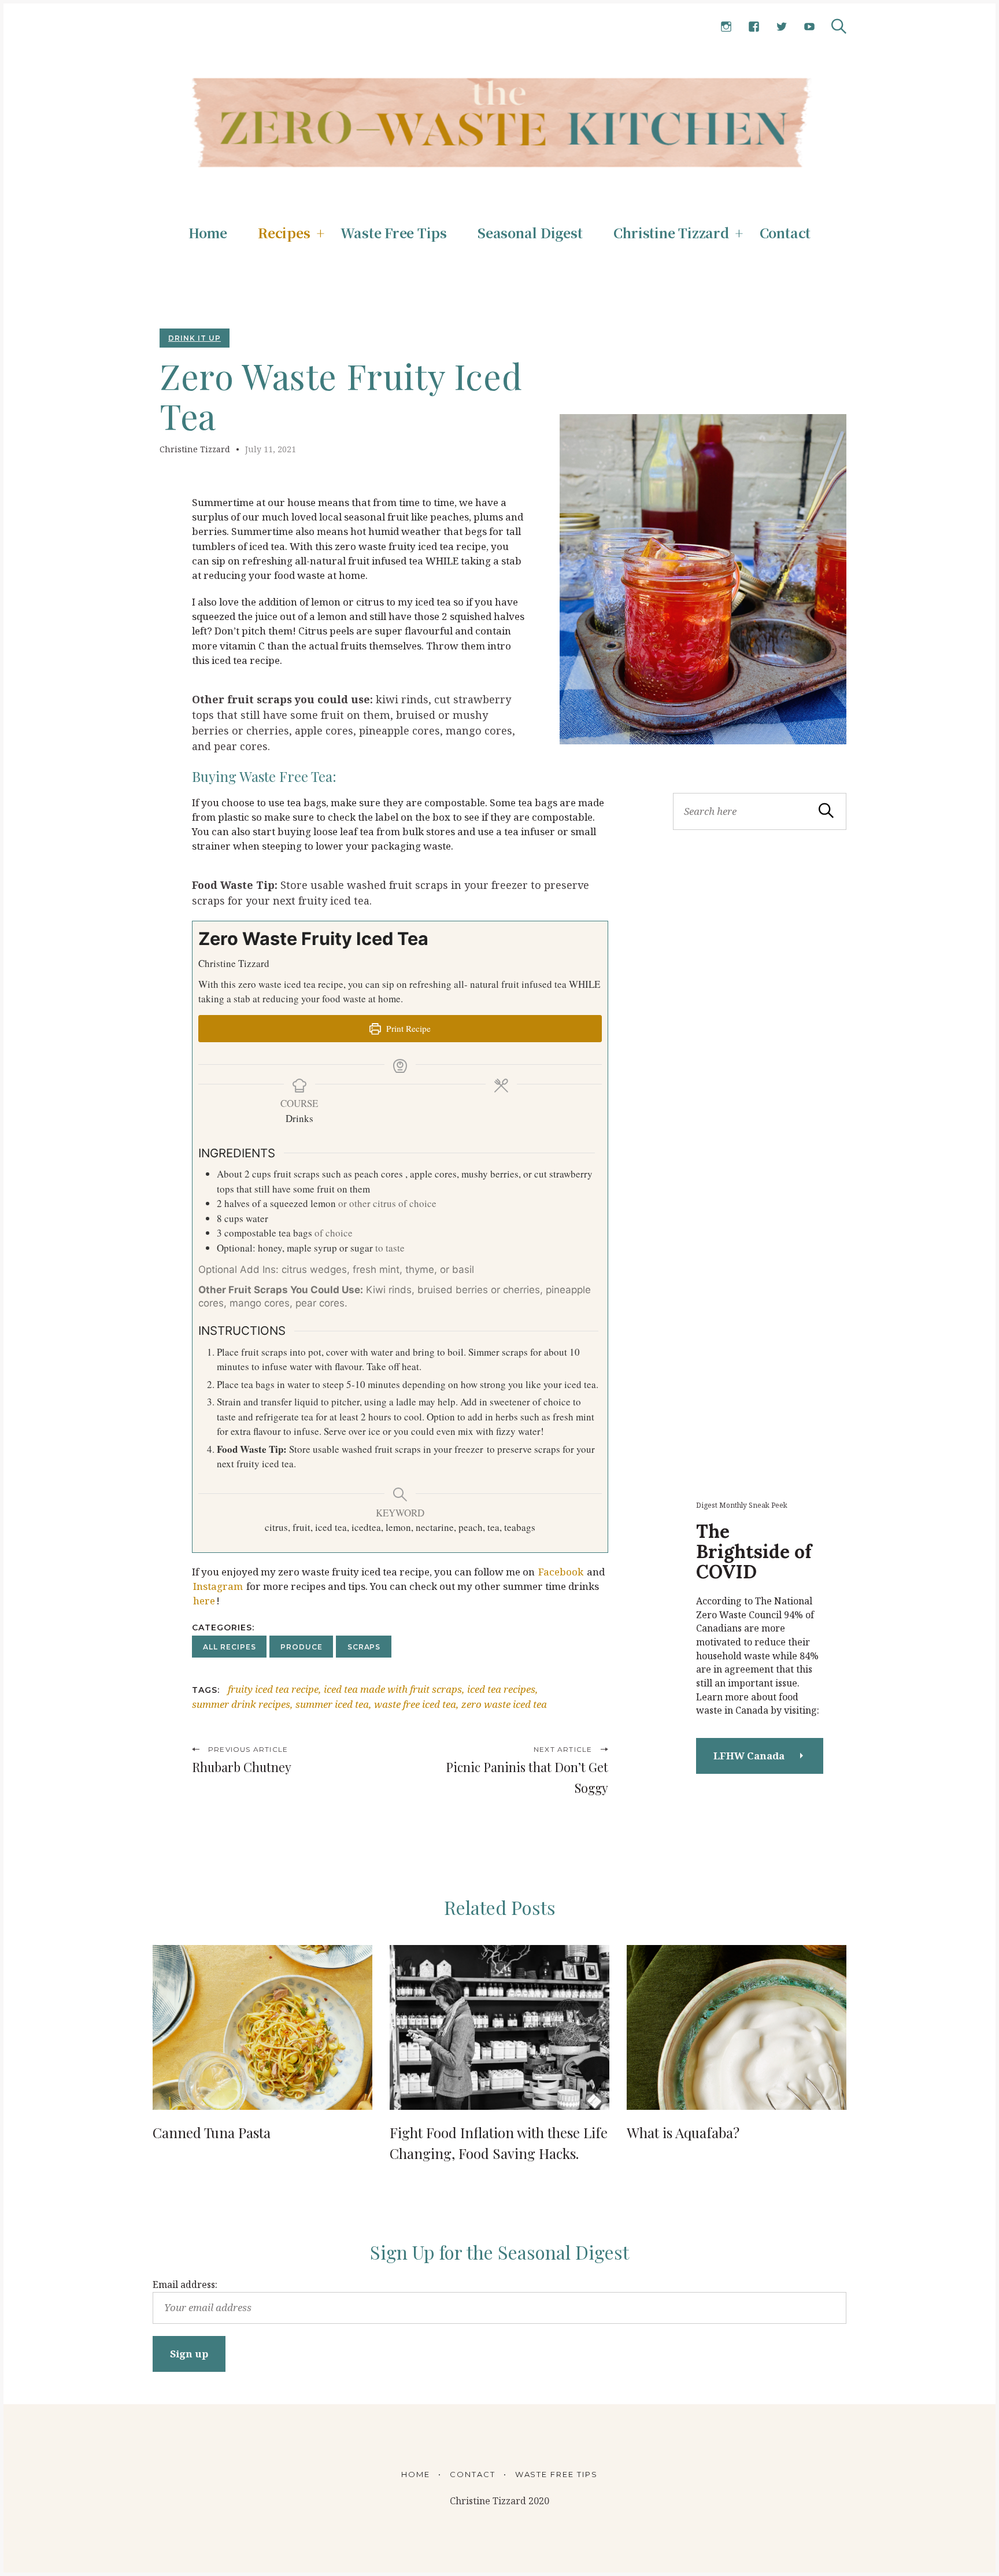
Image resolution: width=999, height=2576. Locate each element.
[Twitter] (782, 27)
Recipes (284, 233)
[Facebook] (754, 27)
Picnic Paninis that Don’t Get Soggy (527, 1777)
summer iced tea (332, 1704)
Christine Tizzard (671, 233)
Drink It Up (195, 338)
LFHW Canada (749, 1756)
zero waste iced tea (504, 1704)
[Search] (839, 26)
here (204, 1601)
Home (208, 233)
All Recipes (230, 1647)
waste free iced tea (415, 1704)
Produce (301, 1647)
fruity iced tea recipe (273, 1689)
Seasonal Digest (530, 233)
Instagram (218, 1586)
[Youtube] (809, 27)
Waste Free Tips (394, 233)
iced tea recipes (501, 1689)
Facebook (561, 1572)
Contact (785, 233)
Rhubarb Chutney (242, 1767)
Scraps (364, 1647)
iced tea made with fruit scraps (393, 1689)
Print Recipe (407, 1028)
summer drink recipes (241, 1704)
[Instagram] (726, 27)
